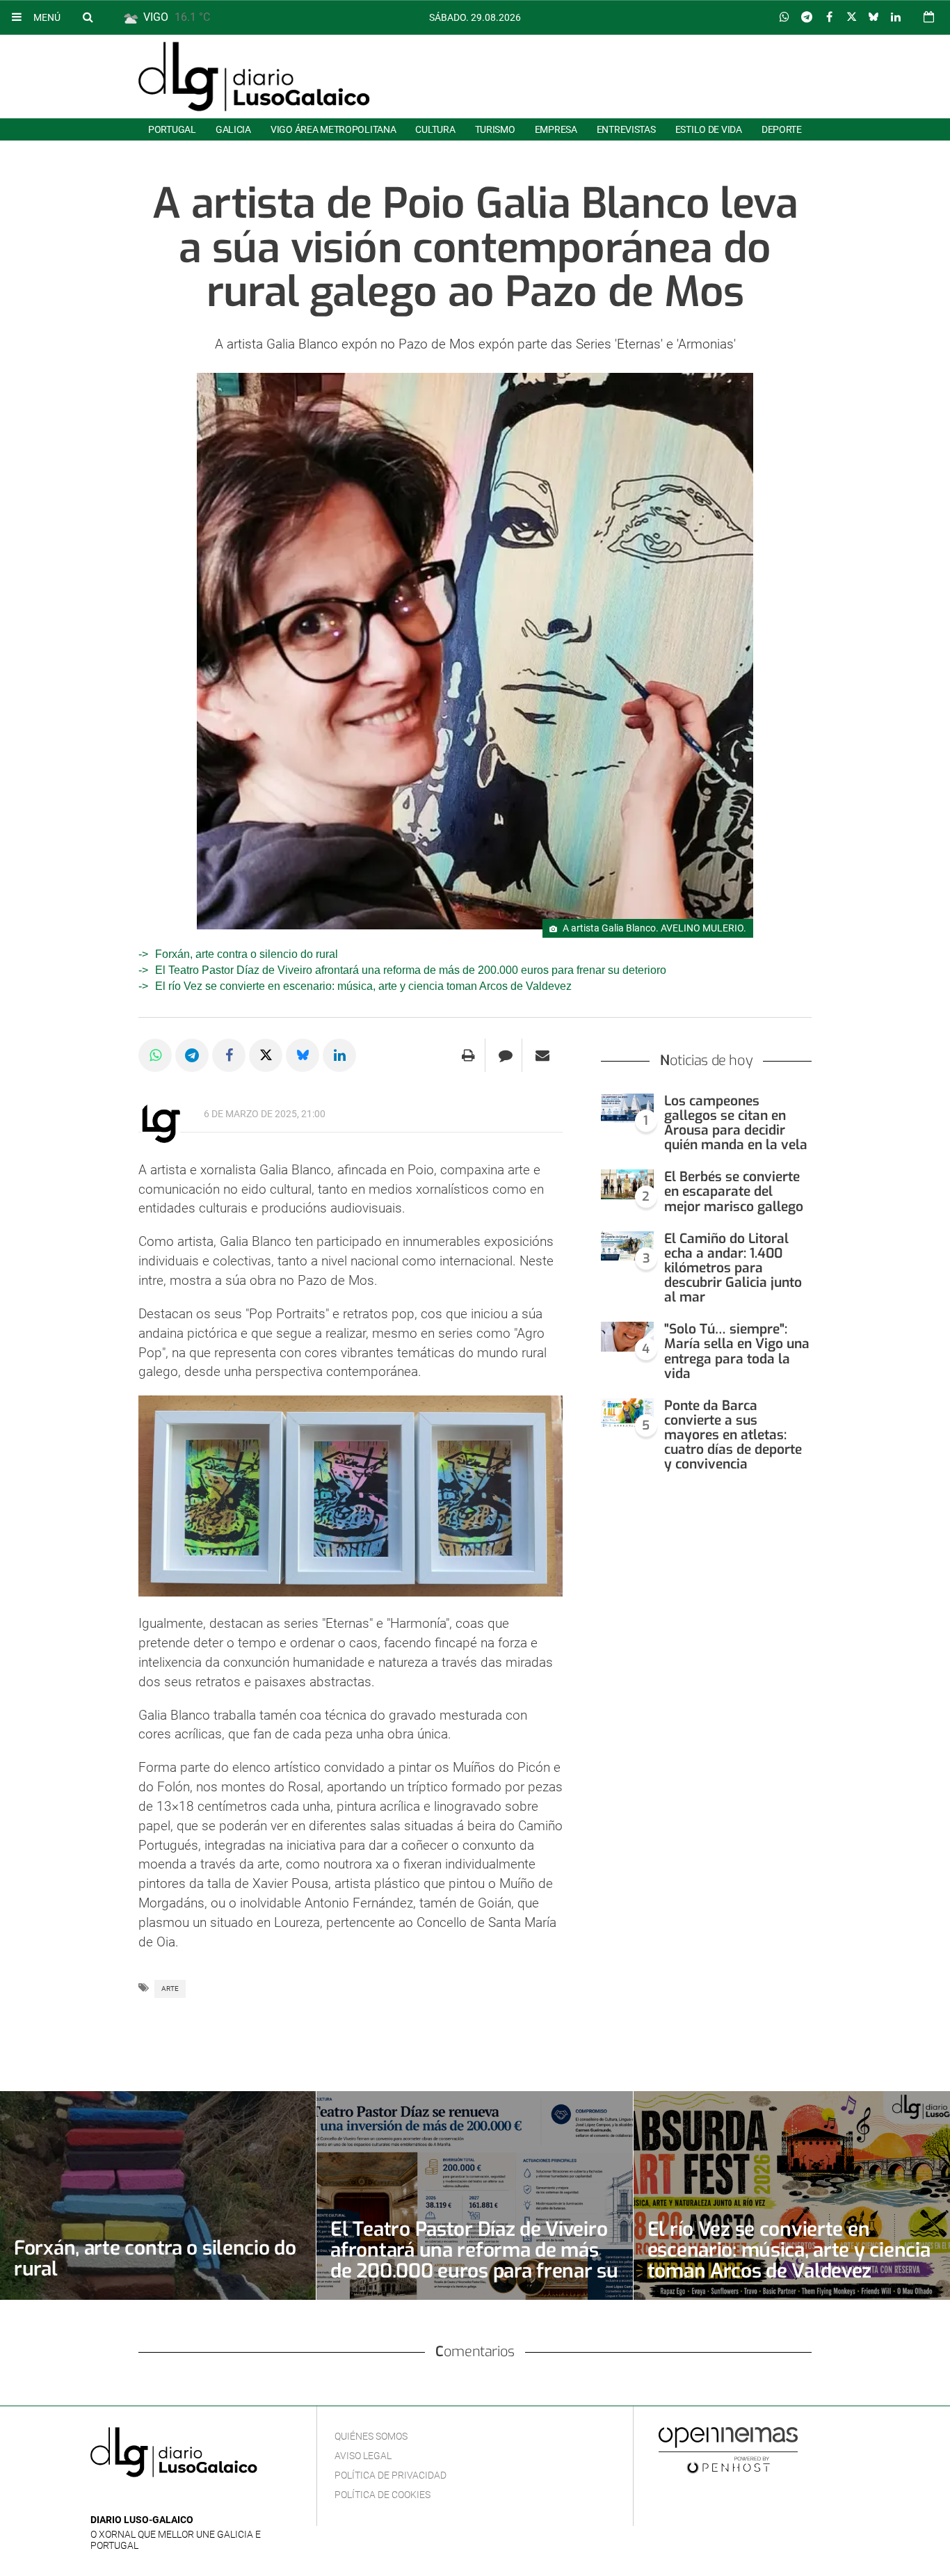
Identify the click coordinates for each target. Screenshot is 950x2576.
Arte (170, 1989)
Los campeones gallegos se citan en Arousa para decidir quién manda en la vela (736, 1123)
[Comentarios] (505, 1055)
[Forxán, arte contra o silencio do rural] (158, 2195)
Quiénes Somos (371, 2436)
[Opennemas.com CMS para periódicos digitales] (728, 2449)
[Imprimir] (468, 1055)
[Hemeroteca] (929, 17)
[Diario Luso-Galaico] (254, 77)
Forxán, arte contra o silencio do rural (247, 954)
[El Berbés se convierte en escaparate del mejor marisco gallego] (627, 1184)
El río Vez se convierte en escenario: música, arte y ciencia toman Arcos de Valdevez (363, 986)
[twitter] (141, 2499)
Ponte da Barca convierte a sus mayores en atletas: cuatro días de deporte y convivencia (733, 1435)
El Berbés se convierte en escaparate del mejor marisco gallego (734, 1191)
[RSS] (163, 2499)
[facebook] (121, 2499)
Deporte (782, 129)
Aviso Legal (363, 2456)
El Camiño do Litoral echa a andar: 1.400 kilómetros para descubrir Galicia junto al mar (733, 1268)
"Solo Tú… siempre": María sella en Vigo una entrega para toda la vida (737, 1351)
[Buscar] (88, 17)
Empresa (556, 129)
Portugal (172, 129)
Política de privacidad (391, 2475)
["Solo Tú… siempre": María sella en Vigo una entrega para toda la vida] (627, 1337)
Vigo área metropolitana (333, 129)
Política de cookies (383, 2495)
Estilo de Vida (709, 129)
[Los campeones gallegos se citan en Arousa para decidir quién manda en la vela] (627, 1109)
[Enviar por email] (542, 1055)
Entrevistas (626, 129)
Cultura (435, 129)
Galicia (233, 129)
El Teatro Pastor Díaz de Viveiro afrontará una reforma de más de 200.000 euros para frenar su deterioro (411, 970)
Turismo (495, 129)
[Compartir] (784, 17)
